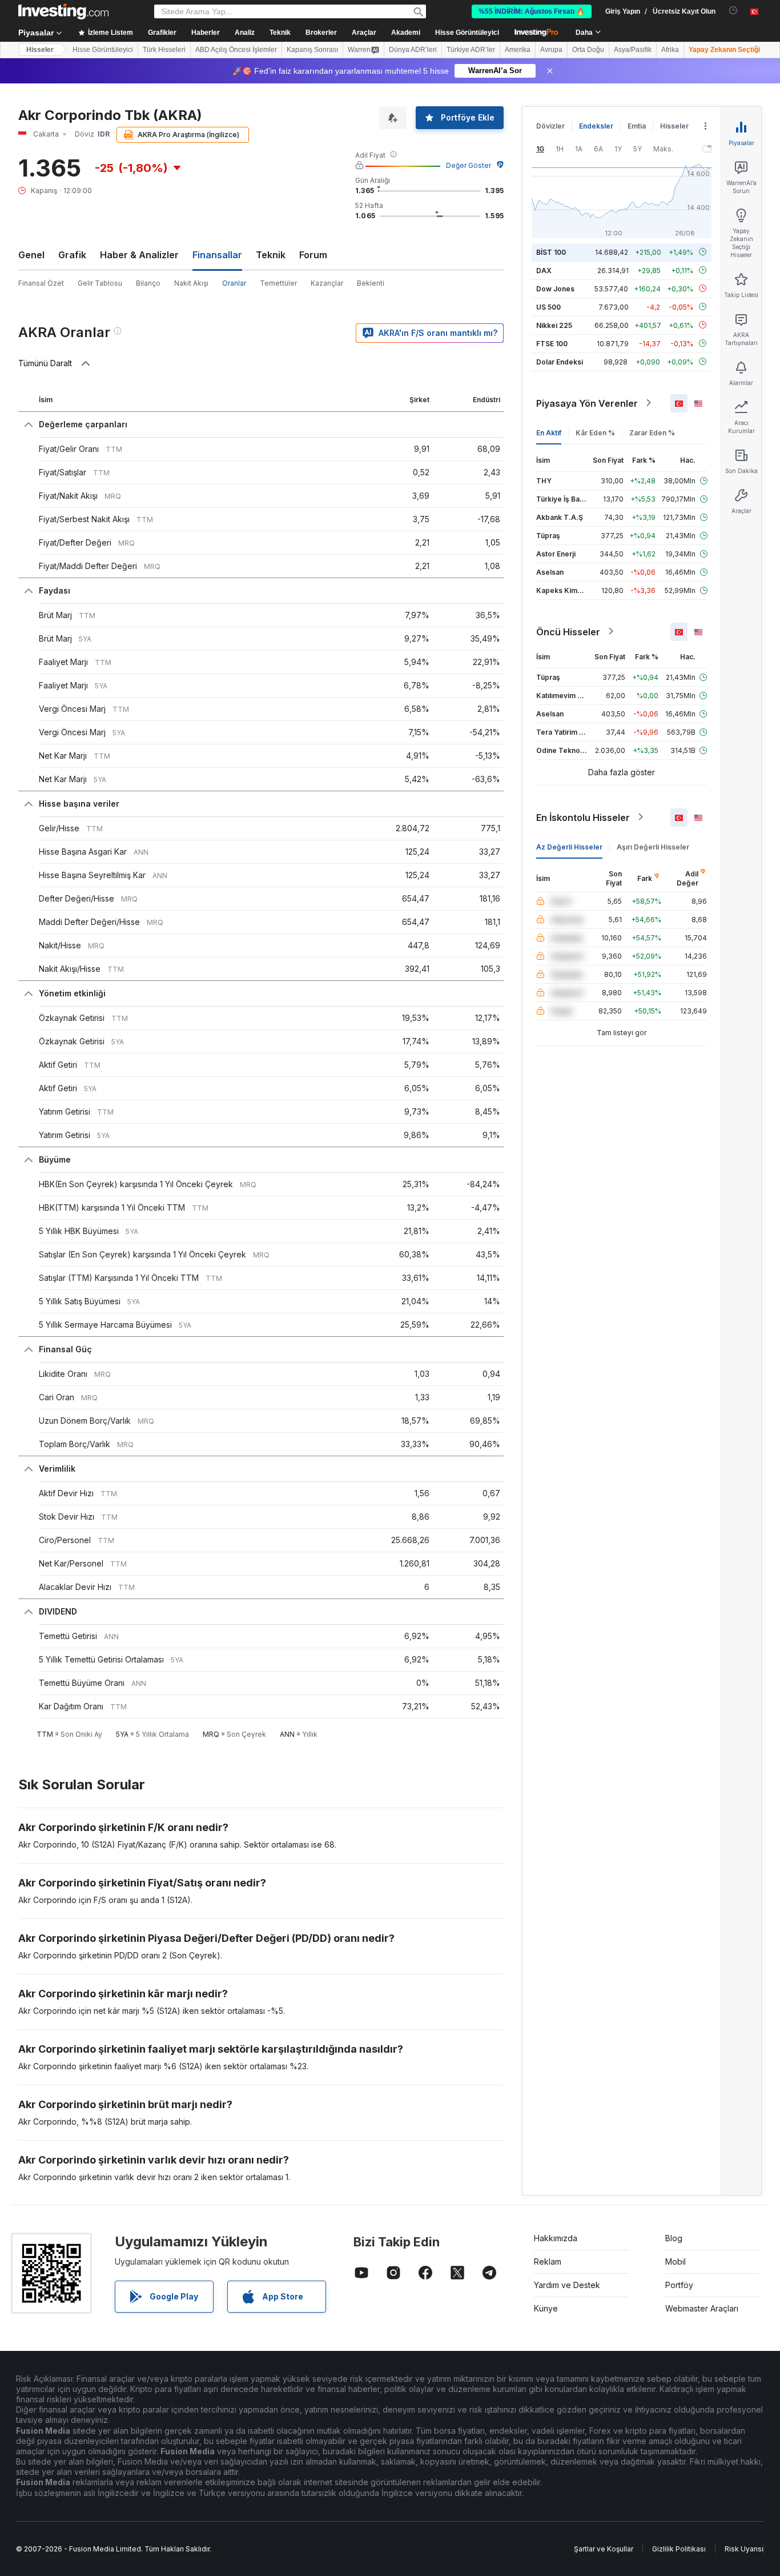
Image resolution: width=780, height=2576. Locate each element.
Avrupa (551, 50)
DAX (544, 270)
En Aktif (549, 432)
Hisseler (40, 50)
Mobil (676, 2261)
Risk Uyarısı (744, 2549)
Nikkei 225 (554, 325)
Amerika (518, 50)
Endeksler (596, 126)
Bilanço (148, 283)
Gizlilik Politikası (679, 2549)
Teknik (271, 255)
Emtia (637, 126)
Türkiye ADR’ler (471, 50)
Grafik (72, 255)
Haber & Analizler (139, 255)
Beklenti (371, 283)
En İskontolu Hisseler (583, 817)
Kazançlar (327, 283)
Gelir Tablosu (100, 283)
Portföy (679, 2285)
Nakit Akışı (191, 283)
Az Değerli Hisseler (569, 846)
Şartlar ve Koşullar (604, 2549)
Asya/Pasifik (633, 50)
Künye (546, 2308)
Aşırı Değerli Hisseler (653, 846)
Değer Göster (469, 165)
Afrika (670, 50)
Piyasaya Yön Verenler (587, 403)
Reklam (548, 2261)
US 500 (548, 307)
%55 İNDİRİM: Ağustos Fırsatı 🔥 (532, 11)
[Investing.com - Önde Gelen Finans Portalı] (63, 11)
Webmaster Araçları (702, 2308)
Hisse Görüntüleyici (467, 33)
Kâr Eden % (595, 432)
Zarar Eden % (652, 432)
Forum (313, 255)
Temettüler (278, 283)
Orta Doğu (588, 50)
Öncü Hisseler (568, 631)
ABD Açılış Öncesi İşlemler (236, 50)
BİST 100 (551, 252)
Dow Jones (555, 288)
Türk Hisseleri (164, 50)
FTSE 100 (552, 343)
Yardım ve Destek (567, 2285)
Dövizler (550, 126)
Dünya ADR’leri (413, 50)
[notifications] (733, 11)
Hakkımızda (556, 2238)
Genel (31, 255)
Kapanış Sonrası (312, 50)
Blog (674, 2238)
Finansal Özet (41, 283)
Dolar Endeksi (560, 361)
